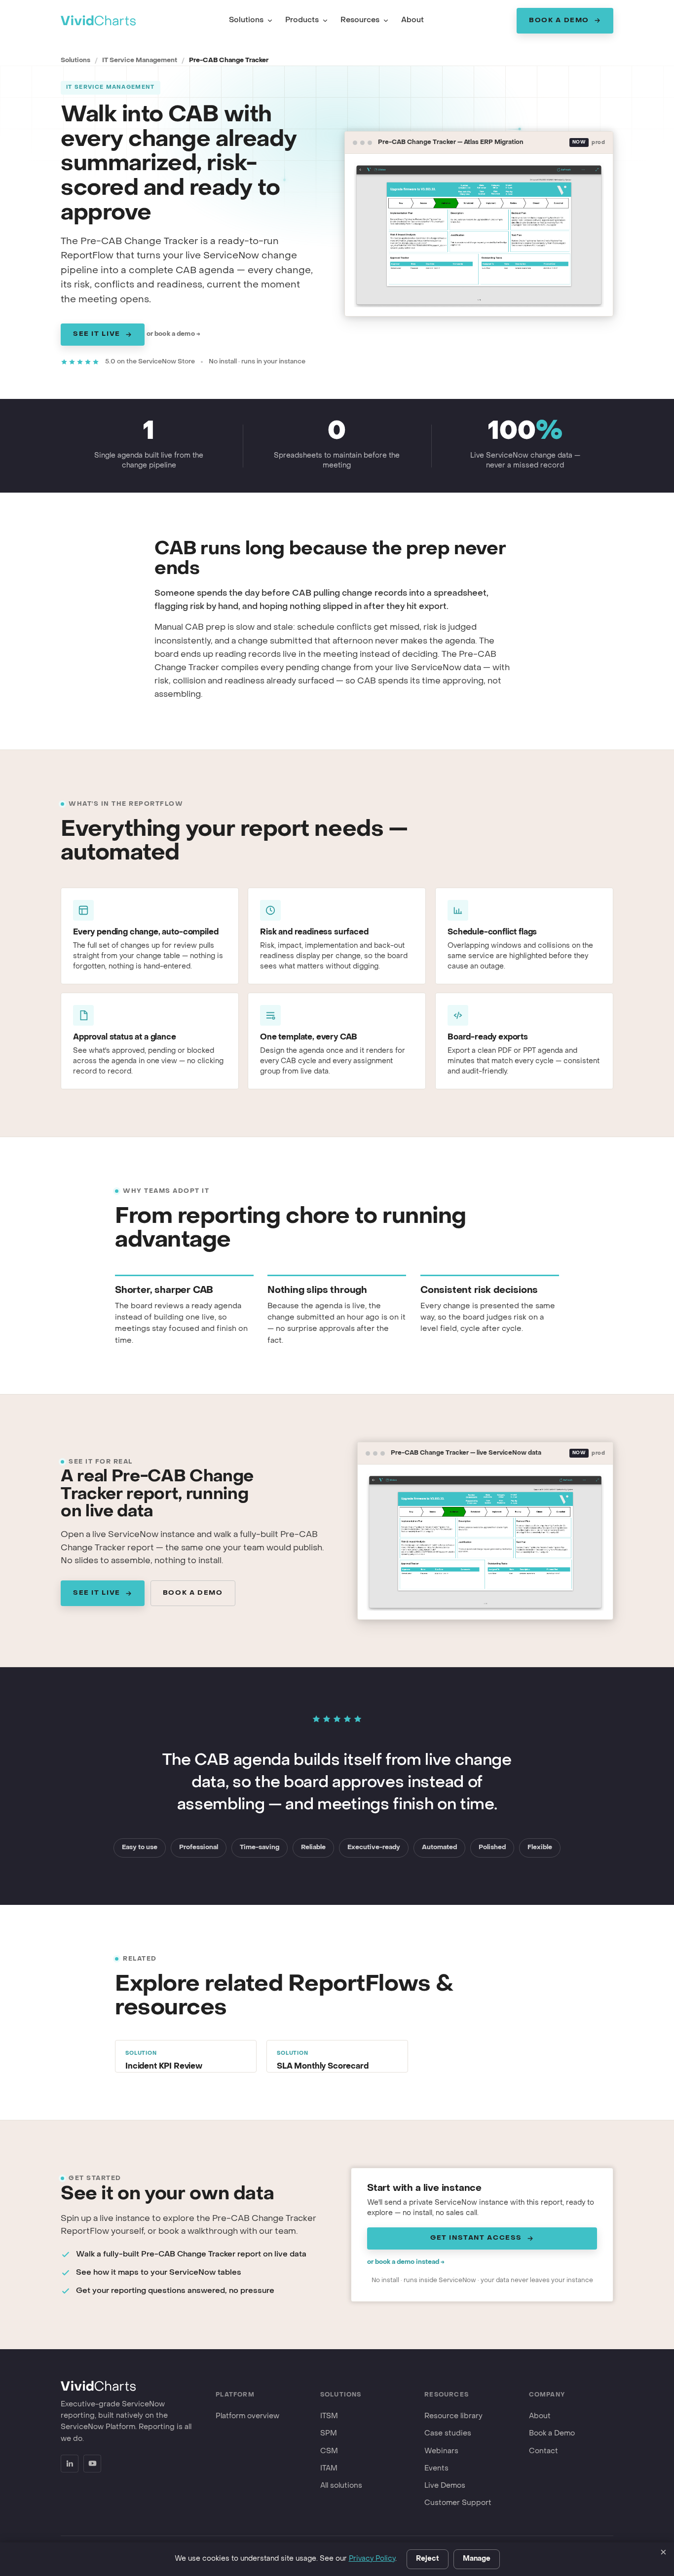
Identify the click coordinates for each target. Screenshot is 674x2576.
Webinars (441, 2451)
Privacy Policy (372, 2559)
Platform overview (247, 2416)
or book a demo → (173, 334)
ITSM (329, 2416)
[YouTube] (92, 2464)
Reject (428, 2559)
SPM (329, 2433)
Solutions (246, 20)
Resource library (453, 2416)
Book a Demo (559, 20)
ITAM (329, 2469)
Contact (543, 2451)
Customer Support (458, 2503)
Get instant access (476, 2238)
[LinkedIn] (70, 2464)
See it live (97, 334)
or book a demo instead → (406, 2262)
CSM (329, 2451)
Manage (477, 2559)
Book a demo (193, 1593)
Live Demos (445, 2486)
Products (302, 20)
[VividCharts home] (98, 20)
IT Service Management (140, 60)
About (412, 20)
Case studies (448, 2433)
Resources (360, 20)
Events (436, 2469)
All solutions (341, 2486)
